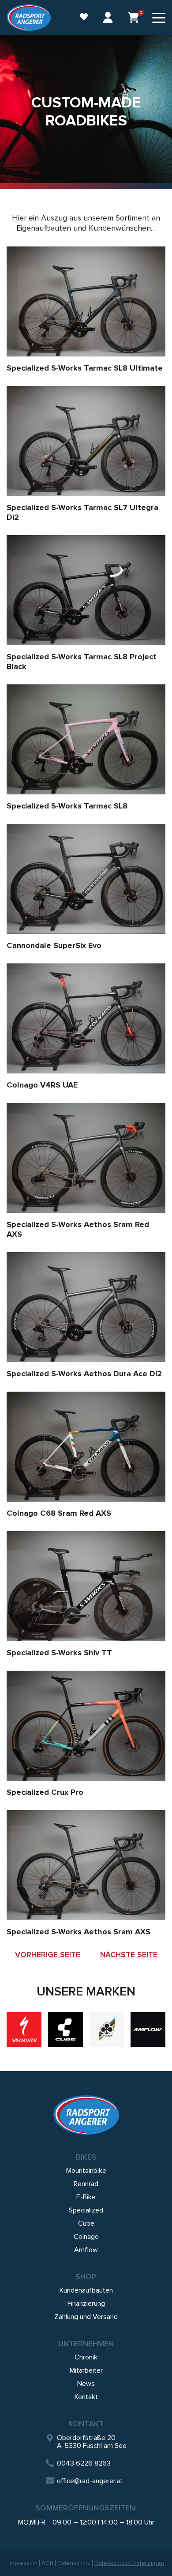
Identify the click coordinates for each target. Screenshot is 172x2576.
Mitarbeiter (86, 2370)
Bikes (86, 2157)
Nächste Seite (129, 1955)
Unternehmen (86, 2344)
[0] (134, 18)
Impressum (23, 2563)
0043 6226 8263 (84, 2463)
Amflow (86, 2250)
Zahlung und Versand (86, 2317)
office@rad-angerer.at (90, 2481)
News (86, 2384)
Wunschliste (79, 18)
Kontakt (86, 2397)
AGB (47, 2563)
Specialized (86, 2210)
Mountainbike (86, 2171)
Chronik (86, 2357)
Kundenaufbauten (86, 2290)
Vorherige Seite (48, 1955)
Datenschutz (74, 2563)
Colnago (86, 2237)
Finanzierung (86, 2304)
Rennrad (86, 2184)
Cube (86, 2223)
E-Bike (86, 2197)
